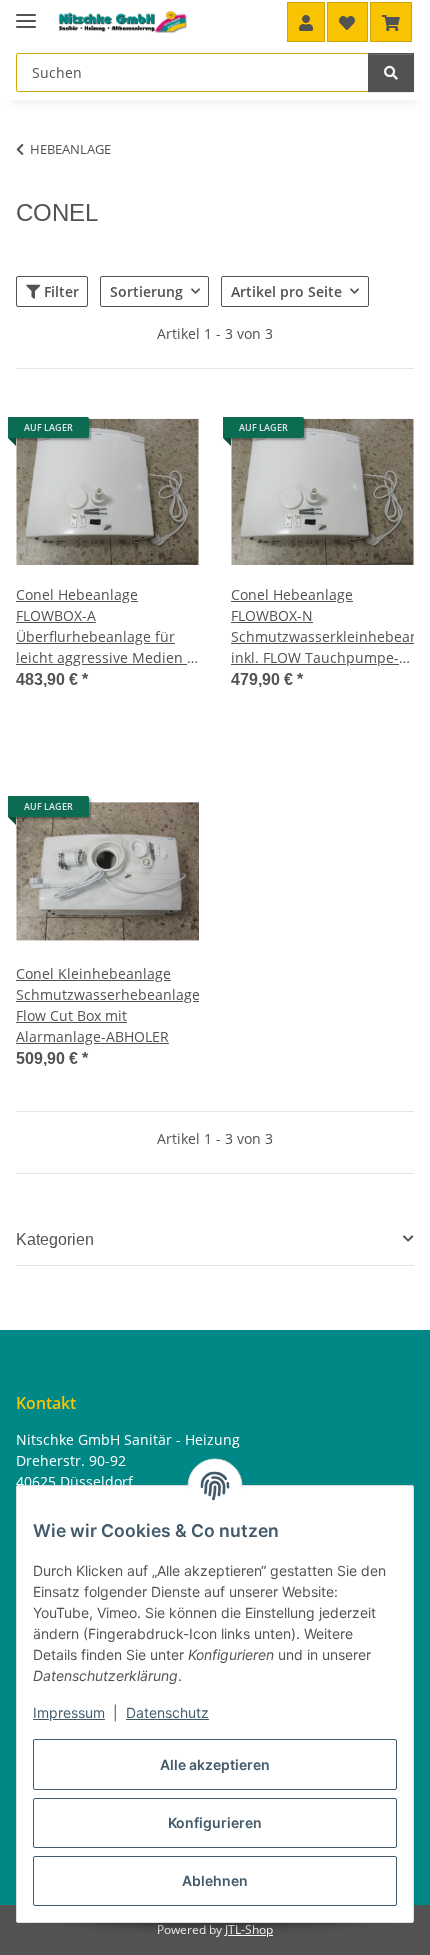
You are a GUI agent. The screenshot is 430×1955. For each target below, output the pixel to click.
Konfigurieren (215, 1822)
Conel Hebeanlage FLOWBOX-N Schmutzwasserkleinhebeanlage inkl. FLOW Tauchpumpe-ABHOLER (322, 626)
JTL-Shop (249, 1929)
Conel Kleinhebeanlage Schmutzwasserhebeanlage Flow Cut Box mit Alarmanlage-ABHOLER (107, 1005)
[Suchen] (391, 72)
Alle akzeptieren (215, 1764)
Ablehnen (215, 1880)
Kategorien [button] (55, 1239)
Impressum (69, 1712)
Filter (59, 291)
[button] (306, 22)
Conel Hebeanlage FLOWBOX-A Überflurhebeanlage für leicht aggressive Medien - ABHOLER (104, 626)
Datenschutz (167, 1712)
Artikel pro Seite (286, 291)
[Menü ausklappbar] (26, 12)
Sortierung (146, 291)
